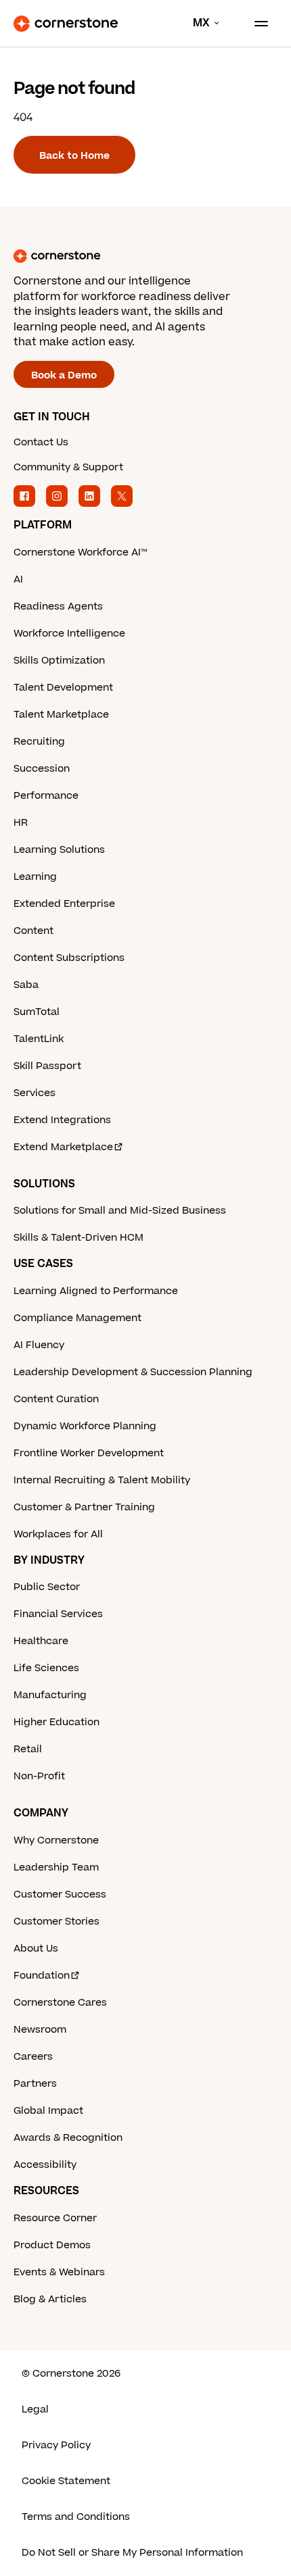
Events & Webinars (59, 2272)
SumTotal (37, 1012)
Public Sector (47, 1587)
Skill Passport (47, 1066)
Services (35, 1093)
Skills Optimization (59, 661)
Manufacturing (50, 1695)
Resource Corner (55, 2218)
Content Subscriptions (69, 958)
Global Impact (48, 2111)
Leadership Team (56, 1867)
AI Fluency (39, 1345)
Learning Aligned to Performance (96, 1291)
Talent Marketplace (61, 715)
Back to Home (74, 156)
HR (21, 823)
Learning (35, 877)
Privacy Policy (56, 2445)
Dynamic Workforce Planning (85, 1426)
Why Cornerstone (56, 1840)
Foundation (42, 1976)
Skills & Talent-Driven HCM (79, 1238)
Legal (35, 2409)
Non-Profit (39, 1776)
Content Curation (56, 1399)
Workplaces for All (58, 1534)
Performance (46, 796)
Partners (35, 2084)
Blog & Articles (50, 2299)
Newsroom (40, 2030)
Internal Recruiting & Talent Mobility (102, 1480)
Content (33, 931)
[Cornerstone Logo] (66, 24)
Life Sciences (46, 1668)
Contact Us (41, 442)
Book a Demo (64, 375)
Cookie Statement (66, 2481)
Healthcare (41, 1641)
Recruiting (39, 742)
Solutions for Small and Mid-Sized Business (120, 1211)
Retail (28, 1749)
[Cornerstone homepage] (145, 256)
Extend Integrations (62, 1120)
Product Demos (52, 2245)
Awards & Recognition (68, 2138)
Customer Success (60, 1894)
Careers (33, 2057)
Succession (42, 769)
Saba (26, 985)
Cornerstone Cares (60, 2003)
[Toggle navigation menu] (256, 24)
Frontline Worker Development (89, 1453)
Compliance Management (77, 1318)
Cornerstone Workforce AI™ (80, 552)
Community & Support (68, 467)
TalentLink (39, 1039)
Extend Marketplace (63, 1147)
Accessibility (45, 2165)
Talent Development (63, 688)
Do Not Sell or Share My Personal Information (132, 2553)
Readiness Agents (58, 606)
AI (18, 579)
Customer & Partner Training (84, 1507)
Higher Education (57, 1722)
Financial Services (58, 1614)
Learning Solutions (59, 850)
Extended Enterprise (64, 904)
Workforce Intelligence (69, 634)
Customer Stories (57, 1922)
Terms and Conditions (76, 2517)
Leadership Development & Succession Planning (133, 1372)
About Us (36, 1949)
